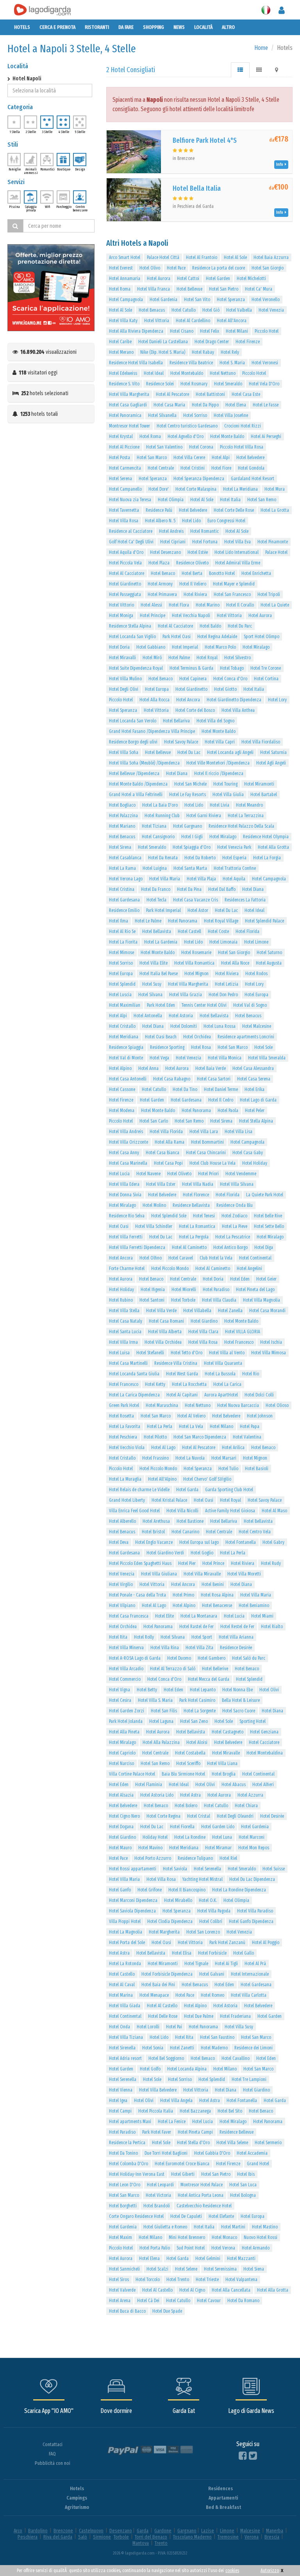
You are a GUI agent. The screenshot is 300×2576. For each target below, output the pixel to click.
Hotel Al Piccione (124, 447)
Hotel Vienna (121, 2090)
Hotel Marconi (252, 1837)
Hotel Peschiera (123, 1437)
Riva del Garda (58, 2537)
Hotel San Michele (190, 784)
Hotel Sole (263, 1047)
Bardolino (38, 2531)
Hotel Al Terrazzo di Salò (173, 1669)
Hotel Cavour (209, 2301)
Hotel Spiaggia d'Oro (192, 847)
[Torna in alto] (278, 2554)
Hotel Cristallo (122, 1026)
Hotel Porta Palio (155, 2248)
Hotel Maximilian (125, 1005)
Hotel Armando (256, 2248)
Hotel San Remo (262, 500)
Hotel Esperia (234, 858)
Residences (221, 2488)
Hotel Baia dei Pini (158, 1985)
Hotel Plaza (159, 563)
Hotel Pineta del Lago (255, 1290)
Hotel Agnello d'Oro (186, 436)
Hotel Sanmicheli (124, 2269)
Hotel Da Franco (156, 889)
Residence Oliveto (192, 563)
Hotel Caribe (120, 342)
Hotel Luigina (155, 868)
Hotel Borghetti (123, 2206)
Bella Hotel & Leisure (241, 1700)
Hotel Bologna (243, 2195)
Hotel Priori (208, 1174)
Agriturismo (77, 2507)
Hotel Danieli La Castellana (163, 342)
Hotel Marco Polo (220, 647)
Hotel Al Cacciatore (127, 573)
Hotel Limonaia (223, 942)
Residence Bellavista (191, 1205)
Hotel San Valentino (164, 447)
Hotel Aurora (159, 279)
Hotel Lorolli (148, 2027)
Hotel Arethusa (156, 1521)
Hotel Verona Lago (126, 879)
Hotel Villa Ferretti (126, 1237)
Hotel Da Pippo (205, 405)
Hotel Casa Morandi (267, 1311)
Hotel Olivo (150, 268)
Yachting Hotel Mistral (203, 1879)
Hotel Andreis (171, 531)
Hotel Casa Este (246, 394)
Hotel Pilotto (155, 1437)
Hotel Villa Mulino (125, 679)
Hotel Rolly (144, 1637)
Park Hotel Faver (157, 2132)
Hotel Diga (264, 1247)
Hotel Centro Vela (255, 1532)
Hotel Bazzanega (195, 2111)
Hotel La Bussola (220, 1374)
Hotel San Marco (152, 458)
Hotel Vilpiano (122, 1606)
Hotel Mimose (121, 953)
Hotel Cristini (193, 468)
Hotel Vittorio (121, 605)
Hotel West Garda (182, 1374)
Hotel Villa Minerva (126, 1648)
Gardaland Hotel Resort (253, 479)
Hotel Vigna (120, 1690)
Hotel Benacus (152, 310)
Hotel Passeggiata (125, 594)
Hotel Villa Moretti (244, 1574)
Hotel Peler (255, 1111)
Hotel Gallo (244, 1953)
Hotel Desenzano (165, 552)
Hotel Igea (118, 2101)
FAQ (52, 2454)
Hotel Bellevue (189, 289)
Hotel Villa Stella (124, 1311)
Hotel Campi (120, 2111)
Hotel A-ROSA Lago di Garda (135, 1658)
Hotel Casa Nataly (126, 1321)
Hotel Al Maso (274, 1511)
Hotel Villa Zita (199, 1648)
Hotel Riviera (195, 594)
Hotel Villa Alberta (165, 1332)
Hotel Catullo (184, 310)
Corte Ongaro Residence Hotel (136, 2216)
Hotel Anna (148, 1068)
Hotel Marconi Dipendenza (133, 1900)
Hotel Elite (164, 1616)
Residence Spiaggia (126, 1047)
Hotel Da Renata (163, 858)
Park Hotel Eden (161, 1005)
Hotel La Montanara (199, 1616)
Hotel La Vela (191, 1426)
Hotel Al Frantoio (202, 257)
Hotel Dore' (159, 489)
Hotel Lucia (119, 1174)
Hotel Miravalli (122, 658)
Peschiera (28, 2537)
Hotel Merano (121, 352)
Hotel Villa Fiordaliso (261, 742)
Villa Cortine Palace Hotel (132, 1774)
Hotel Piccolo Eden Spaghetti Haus (140, 1563)
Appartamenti (223, 2498)
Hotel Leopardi (160, 2185)
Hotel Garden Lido (218, 1827)
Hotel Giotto (225, 689)
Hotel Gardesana (124, 900)
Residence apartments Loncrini (246, 1037)
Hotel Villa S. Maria (155, 1700)
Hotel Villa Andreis (126, 1132)
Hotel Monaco (224, 2237)
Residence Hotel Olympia (266, 837)
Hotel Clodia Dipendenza (170, 1921)
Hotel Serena (121, 479)
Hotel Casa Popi (168, 1163)
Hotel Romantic (204, 531)
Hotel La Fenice (172, 2122)
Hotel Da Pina (189, 889)
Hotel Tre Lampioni (249, 2079)
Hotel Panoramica (125, 415)
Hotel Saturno (269, 953)
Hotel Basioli (257, 1469)
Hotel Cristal (199, 1816)
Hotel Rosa (201, 1047)
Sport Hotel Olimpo (262, 637)
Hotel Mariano (122, 826)
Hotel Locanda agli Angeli (230, 752)
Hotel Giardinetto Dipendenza (234, 700)
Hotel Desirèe (272, 1816)
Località (203, 27)
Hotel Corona (201, 447)
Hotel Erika (254, 1089)
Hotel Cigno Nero (124, 1816)
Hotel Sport (202, 1637)
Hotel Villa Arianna (236, 1637)
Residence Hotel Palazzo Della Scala (241, 826)
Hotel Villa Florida (166, 1132)
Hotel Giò (211, 310)
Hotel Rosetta (121, 1416)
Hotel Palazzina (123, 816)
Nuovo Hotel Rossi (261, 2237)
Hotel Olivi (269, 1690)
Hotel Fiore (221, 468)
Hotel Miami (262, 1616)
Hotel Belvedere (250, 458)
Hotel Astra (190, 1795)
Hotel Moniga (121, 616)
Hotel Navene (148, 1174)
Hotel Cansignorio (158, 837)
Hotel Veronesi (265, 363)
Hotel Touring (225, 784)
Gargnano (187, 2531)
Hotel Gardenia (163, 300)
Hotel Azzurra (250, 1795)
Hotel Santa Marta (190, 868)
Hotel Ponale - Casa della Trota (137, 1595)
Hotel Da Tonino (123, 2153)
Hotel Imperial (185, 647)
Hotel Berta (192, 573)
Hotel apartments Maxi (130, 2122)
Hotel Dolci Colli (259, 1395)
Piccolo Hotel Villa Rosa (242, 447)
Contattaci (53, 2444)
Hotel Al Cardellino (193, 321)
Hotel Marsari (224, 1458)
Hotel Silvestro (237, 658)
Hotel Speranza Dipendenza (199, 479)
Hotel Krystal (121, 436)
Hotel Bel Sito (230, 2111)
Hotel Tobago (232, 668)
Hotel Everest (121, 268)
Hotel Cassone (122, 1089)
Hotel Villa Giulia (228, 795)
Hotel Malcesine (257, 1026)
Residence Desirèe (236, 1648)
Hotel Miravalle (226, 1753)
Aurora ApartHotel (221, 1395)
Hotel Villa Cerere (189, 458)
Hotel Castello (122, 1974)
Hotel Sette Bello (269, 1226)
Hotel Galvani (212, 1974)
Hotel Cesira (120, 1700)
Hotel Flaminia (149, 1785)
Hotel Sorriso (195, 415)
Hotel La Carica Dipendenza (134, 1395)
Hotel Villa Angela (176, 2101)
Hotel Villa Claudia (219, 1300)
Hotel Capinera (193, 679)
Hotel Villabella (197, 1311)
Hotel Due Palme (199, 2016)
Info (280, 164)
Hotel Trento (178, 2280)
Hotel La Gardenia (161, 942)
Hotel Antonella (148, 1016)
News (179, 27)
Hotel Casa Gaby (248, 1153)
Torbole (121, 2537)
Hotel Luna (222, 1837)
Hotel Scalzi (157, 2269)
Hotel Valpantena (241, 2280)
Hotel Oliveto (179, 1174)
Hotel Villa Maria (165, 879)
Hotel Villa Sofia (124, 752)
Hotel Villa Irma (123, 1342)
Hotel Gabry (273, 1542)
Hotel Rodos (256, 974)
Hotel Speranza (231, 300)
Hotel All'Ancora (232, 321)
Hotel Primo (183, 1595)
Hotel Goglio (202, 1553)
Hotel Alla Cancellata (231, 2290)
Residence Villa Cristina (176, 1363)
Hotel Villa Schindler (154, 1226)
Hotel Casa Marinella (128, 1163)
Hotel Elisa (182, 1953)
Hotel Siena (254, 2269)
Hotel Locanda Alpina (187, 2069)
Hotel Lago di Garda (258, 1100)
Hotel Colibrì (211, 1921)
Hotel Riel (228, 1858)
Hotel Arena (120, 2301)
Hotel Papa (250, 1426)
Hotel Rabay (203, 352)
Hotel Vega (159, 1058)
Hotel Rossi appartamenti (133, 1869)
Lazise (208, 2531)
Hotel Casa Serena (254, 1079)
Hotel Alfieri (263, 1785)
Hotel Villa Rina (165, 1648)
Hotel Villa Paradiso (255, 1911)
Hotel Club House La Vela (212, 1163)
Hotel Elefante (221, 2216)
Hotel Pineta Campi (195, 2132)
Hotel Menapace (154, 1995)
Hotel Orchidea (197, 1037)
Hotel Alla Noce (235, 963)
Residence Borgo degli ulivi (133, 742)
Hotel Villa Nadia (198, 1184)
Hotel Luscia (120, 995)
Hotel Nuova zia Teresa (130, 500)
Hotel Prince (213, 1563)
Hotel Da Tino (185, 1089)
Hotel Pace (176, 268)
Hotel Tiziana (154, 826)
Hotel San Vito (197, 300)
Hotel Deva (119, 1542)
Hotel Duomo (179, 1658)
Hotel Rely (230, 352)
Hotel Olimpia (171, 500)
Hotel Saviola (175, 1869)
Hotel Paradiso (216, 1290)
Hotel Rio (251, 1374)
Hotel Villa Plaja (201, 879)
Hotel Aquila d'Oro (126, 552)
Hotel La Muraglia (125, 1479)
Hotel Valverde (122, 2290)
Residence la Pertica (127, 2143)
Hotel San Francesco (232, 594)
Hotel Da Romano (243, 2301)
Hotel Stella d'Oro (193, 2143)
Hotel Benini (213, 1584)
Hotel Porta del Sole (127, 1943)
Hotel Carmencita (125, 468)
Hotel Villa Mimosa (269, 1353)
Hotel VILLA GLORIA (243, 1332)
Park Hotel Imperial (163, 910)
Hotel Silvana (150, 995)
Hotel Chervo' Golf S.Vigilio (207, 1479)
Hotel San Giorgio (268, 268)
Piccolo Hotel (267, 331)
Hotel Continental (255, 1258)
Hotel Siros (119, 2280)
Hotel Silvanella (162, 415)
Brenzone (63, 2531)
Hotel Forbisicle (212, 1953)
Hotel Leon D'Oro (125, 2185)
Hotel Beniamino (254, 1606)
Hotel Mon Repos (254, 1848)
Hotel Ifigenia (153, 1290)
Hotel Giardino (204, 1321)
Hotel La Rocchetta (189, 1384)
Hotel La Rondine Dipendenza (239, 1890)
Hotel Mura (275, 489)
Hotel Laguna (161, 1721)
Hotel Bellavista (157, 931)
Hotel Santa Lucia (125, 1332)
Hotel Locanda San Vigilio (132, 637)
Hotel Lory (277, 700)
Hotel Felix (210, 331)
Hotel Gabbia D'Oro (212, 2153)
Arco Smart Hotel (125, 257)
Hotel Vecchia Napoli (191, 616)
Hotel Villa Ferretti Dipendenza (137, 1247)
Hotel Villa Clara (203, 1332)
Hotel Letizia (227, 984)
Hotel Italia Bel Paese (159, 974)
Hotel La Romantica (197, 1226)
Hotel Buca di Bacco (127, 2311)
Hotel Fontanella (241, 1542)
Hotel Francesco (239, 1342)
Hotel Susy (152, 984)
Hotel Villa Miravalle (202, 1574)
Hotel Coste (218, 931)
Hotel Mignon (196, 974)
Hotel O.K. (208, 1900)
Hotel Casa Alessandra (253, 1068)
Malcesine (250, 2531)
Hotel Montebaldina (265, 1753)
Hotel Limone (256, 942)
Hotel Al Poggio (266, 1943)
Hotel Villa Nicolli (182, 1511)
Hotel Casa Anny (124, 1153)
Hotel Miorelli (184, 1290)
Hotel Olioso (277, 1405)
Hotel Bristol (153, 1532)
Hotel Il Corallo (240, 605)
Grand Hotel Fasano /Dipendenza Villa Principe (152, 731)
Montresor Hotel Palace (202, 2185)
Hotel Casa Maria (169, 405)
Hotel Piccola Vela (125, 563)
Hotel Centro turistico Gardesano (187, 426)
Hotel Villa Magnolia (262, 1300)
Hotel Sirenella (122, 2048)
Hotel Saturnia (273, 752)
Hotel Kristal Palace (169, 1500)
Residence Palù (159, 510)
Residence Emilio (124, 910)
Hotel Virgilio (121, 1584)
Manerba (275, 2531)
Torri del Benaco (151, 2537)
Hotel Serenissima (220, 2269)
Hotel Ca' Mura (259, 289)
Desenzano (121, 2531)
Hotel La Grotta (275, 510)
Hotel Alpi (221, 458)
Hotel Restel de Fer (237, 1627)
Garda (143, 2531)
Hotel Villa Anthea (238, 710)
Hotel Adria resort (125, 2058)
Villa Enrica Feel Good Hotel (134, 1511)
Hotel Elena (236, 405)
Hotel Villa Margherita (129, 394)
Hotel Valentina (247, 1437)
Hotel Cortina (266, 679)
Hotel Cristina (122, 889)
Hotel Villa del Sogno (215, 721)
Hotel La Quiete (275, 605)
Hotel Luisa (119, 1353)
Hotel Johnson (260, 1416)
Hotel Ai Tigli (226, 1964)
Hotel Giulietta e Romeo (165, 2227)
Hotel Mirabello (178, 1900)
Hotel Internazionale (250, 1974)
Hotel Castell (189, 931)
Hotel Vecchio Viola (127, 1448)
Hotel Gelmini (208, 2258)
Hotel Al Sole (235, 257)
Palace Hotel (276, 552)
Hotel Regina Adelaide (217, 637)
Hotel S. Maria (232, 363)
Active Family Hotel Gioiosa (230, 1511)
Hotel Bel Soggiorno (166, 2058)
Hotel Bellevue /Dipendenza (134, 774)
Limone (227, 2531)
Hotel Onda (120, 2027)
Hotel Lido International (237, 552)
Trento (161, 2543)
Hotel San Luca (243, 2185)
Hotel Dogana (121, 1827)
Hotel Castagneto (228, 1732)
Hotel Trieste (207, 2280)
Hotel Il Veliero (193, 584)
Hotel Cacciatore (264, 1742)
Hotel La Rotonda (125, 1964)
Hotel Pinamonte (273, 542)
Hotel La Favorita (125, 1426)
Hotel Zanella (230, 1311)
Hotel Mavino (150, 1848)
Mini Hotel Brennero (187, 2237)
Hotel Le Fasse (266, 405)
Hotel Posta (120, 458)
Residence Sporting (167, 1047)
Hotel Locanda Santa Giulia (134, 1374)
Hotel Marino (208, 605)
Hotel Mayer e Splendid (234, 584)
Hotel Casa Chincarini (206, 1153)
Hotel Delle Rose (163, 2016)
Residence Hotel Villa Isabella (136, 363)
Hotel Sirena (120, 847)
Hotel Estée (198, 552)
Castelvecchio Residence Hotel (204, 2206)
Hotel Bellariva (176, 721)
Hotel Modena (122, 1111)
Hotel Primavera (162, 594)
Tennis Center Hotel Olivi (204, 1005)
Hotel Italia (230, 500)
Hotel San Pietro (224, 289)
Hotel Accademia (252, 2153)
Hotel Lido (191, 521)
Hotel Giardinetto (125, 584)
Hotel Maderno (214, 2048)
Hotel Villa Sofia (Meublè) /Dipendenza (144, 763)
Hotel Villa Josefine (231, 415)
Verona (252, 2537)
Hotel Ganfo (120, 1890)
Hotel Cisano (182, 331)
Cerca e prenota (57, 27)
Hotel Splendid (122, 984)
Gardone (163, 2531)
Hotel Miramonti (259, 784)
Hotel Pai (174, 2027)
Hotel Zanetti (182, 2048)
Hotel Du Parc (240, 626)
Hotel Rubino (121, 1300)
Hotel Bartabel (264, 795)
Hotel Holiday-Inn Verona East (137, 2174)
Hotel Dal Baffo (222, 889)
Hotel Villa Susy (239, 2027)
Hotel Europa (157, 689)
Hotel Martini (233, 2227)
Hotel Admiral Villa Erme (238, 563)
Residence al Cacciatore (131, 531)
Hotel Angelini (249, 1268)
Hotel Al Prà (255, 1964)
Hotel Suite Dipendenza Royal (136, 668)
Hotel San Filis (164, 1711)
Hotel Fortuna (205, 542)
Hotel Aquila (234, 879)
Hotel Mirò (152, 658)
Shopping (154, 27)
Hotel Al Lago (163, 1448)
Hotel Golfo (150, 2069)
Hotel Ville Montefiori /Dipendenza (218, 763)
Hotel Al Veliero (191, 1416)
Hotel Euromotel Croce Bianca (182, 2164)
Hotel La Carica (227, 1384)
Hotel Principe (153, 616)
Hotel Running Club (162, 816)
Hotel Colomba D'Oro (129, 2164)
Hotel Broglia (224, 1774)
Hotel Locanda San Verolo (133, 721)
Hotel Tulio (228, 1469)
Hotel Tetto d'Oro (187, 1353)
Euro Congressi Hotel (226, 521)
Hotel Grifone (150, 1890)
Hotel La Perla (160, 1426)
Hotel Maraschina (162, 1405)
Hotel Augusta (269, 963)
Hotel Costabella (190, 1753)
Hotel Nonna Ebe (237, 1690)
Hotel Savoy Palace (181, 742)
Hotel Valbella (239, 310)
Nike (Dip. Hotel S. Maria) (163, 352)
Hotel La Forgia (267, 858)
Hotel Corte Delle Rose (234, 510)
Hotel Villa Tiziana (126, 2037)
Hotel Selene (186, 2269)
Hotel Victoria (158, 2195)
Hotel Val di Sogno (250, 1005)
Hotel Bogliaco (122, 805)
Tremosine (228, 2537)
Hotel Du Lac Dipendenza (252, 1879)
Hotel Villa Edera (124, 1184)
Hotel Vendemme (241, 1174)
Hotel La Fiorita (123, 942)
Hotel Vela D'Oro (264, 384)
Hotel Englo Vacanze (154, 1542)
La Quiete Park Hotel (265, 1195)
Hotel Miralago (256, 647)
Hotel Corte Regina (163, 1816)
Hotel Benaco (163, 573)
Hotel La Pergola (194, 1237)
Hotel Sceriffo (188, 1763)
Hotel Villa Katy (123, 321)
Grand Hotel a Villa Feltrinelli (136, 795)
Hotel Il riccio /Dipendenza (219, 774)
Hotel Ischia (271, 1342)
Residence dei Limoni (254, 2048)
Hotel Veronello (266, 300)
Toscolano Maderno (192, 2537)
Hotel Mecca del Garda (209, 1679)
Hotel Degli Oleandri (235, 1816)
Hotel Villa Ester (161, 1184)
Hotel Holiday (255, 1163)
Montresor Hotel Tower (129, 426)
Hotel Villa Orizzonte (129, 1142)
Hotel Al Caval (122, 1985)
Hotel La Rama (122, 868)
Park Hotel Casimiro (197, 1700)
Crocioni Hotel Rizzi (243, 426)
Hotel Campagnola (126, 300)
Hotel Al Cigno (192, 2290)
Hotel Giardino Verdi (165, 1553)
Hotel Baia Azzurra (271, 257)
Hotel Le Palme (148, 921)
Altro (228, 27)
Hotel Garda (187, 1490)
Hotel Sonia (153, 2048)
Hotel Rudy (271, 1563)
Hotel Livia (220, 805)
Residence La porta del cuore (219, 268)
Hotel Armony (160, 584)
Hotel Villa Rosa (124, 521)
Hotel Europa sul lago (199, 1542)
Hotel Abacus (234, 1785)
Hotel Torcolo (148, 2280)
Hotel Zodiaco (234, 1216)
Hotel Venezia (271, 310)
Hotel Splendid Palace (264, 921)
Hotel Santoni (152, 1300)
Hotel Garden (218, 279)
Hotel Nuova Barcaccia (238, 1405)
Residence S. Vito (124, 384)
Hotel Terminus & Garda (191, 668)
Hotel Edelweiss (123, 373)
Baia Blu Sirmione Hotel (183, 1774)
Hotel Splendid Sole (169, 1216)
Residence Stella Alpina (130, 626)
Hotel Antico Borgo (230, 1247)
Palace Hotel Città (163, 257)
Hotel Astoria (181, 1016)
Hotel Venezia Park (234, 847)
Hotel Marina (121, 1995)
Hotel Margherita (164, 1932)
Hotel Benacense (217, 1606)
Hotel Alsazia (121, 1795)
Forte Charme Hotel (127, 1268)
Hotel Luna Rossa (220, 1026)
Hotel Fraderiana (235, 2016)
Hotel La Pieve (235, 1226)
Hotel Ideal (154, 373)
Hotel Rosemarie (196, 953)
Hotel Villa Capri (220, 742)
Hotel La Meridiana (240, 489)
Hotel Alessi (151, 605)
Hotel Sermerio (268, 2143)
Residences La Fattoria (245, 900)
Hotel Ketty (155, 1384)
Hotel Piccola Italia (156, 2111)
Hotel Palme (179, 658)
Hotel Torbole (183, 1300)
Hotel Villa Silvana (237, 1184)
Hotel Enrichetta (256, 573)
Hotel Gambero (212, 1658)
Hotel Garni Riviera (204, 816)
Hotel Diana (177, 774)
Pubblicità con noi (53, 2463)
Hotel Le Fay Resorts (187, 795)
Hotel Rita (118, 1637)
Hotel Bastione (190, 1521)
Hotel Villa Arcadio (126, 1669)
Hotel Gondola (251, 468)
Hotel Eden (240, 1279)
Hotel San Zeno (194, 1721)
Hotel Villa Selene (232, 2143)
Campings (77, 2498)
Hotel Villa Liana (222, 1763)
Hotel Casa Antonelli (128, 1079)
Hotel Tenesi (204, 1216)
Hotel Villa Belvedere (158, 2090)
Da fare (126, 27)
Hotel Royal (207, 658)
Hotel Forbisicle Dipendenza (167, 1974)
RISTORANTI (97, 27)
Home (261, 48)
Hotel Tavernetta (124, 510)
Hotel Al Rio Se (122, 931)
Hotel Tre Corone (266, 668)
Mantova (141, 2543)
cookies (232, 2571)
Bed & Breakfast (223, 2507)
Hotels (22, 27)
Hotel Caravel (181, 1258)
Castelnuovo (91, 2531)
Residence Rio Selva (127, 1216)
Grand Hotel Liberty (127, 1500)
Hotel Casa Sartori (214, 1079)
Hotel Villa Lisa (238, 1132)
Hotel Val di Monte (126, 1058)
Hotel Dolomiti (184, 1026)
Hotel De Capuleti (186, 2216)
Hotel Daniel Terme (221, 1089)
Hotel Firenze (248, 342)
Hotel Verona (223, 2248)
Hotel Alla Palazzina (161, 1742)
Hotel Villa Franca (154, 289)
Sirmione (102, 2537)
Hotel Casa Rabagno (172, 1079)
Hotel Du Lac (189, 752)
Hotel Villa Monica (225, 1058)
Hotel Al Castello (162, 2006)
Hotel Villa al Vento (227, 1353)
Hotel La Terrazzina (246, 816)
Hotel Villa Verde (161, 1311)
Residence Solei (160, 384)
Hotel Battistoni (210, 394)
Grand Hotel (258, 2164)
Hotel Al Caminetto (189, 1247)
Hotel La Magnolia (126, 1932)
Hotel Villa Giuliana (159, 1574)
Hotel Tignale (196, 1964)
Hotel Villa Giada (125, 2006)
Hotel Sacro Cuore (239, 1711)
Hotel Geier (266, 1279)
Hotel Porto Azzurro (153, 1858)
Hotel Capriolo (122, 1753)
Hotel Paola (228, 1111)
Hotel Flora (179, 605)
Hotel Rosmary (194, 384)
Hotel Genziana (264, 1732)
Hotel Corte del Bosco (195, 710)
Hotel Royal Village (221, 921)
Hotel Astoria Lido (157, 1795)
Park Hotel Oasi (177, 637)
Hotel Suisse (274, 1869)
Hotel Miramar (218, 1848)
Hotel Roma (120, 289)
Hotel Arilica (233, 1448)
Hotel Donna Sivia (125, 1195)
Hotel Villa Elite (154, 963)
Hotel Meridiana (124, 1037)
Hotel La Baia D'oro (160, 805)
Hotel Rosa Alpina (217, 1595)
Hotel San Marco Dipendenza (200, 1437)
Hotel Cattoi (188, 279)
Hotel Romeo (212, 1995)
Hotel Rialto (272, 1627)
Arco (18, 2531)
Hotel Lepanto (203, 1690)
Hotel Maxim (121, 2237)
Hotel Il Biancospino (187, 1890)
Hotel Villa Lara (204, 1132)
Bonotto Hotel (222, 573)
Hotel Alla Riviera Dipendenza (136, 331)
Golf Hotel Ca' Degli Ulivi (131, 542)
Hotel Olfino (151, 1258)
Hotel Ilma (119, 921)
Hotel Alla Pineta (124, 1732)
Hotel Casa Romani (166, 1321)
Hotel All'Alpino (162, 1479)
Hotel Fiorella (182, 1827)
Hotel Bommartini (207, 1142)
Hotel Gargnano (187, 826)
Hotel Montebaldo (187, 373)
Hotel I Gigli (192, 837)
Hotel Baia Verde (211, 1068)
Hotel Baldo (210, 626)
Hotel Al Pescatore (172, 394)
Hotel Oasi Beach (161, 1037)
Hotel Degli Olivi (124, 689)
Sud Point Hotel (191, 2248)
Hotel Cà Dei (148, 2301)
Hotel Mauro (120, 1848)
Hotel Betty (147, 1690)
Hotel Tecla (156, 900)
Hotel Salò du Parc (249, 1658)
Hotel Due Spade (167, 2311)
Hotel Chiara (246, 1806)
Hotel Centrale (161, 468)
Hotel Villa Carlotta (249, 1995)
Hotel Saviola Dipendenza (132, 1911)
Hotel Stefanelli (150, 1353)
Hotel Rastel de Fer (196, 1627)
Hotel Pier (187, 1563)
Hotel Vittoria (157, 321)
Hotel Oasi (119, 1226)
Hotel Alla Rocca (154, 700)
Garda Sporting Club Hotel (229, 1490)
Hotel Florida (247, 931)
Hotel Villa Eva (237, 542)
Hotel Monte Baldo (227, 436)
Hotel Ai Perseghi (266, 436)
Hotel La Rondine (190, 1837)
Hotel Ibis (246, 2174)
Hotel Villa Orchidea (163, 1342)
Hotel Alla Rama (170, 1142)
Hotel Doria (119, 647)
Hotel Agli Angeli (271, 763)
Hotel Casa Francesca (129, 1616)
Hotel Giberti (183, 2174)
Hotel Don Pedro (223, 995)
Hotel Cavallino (236, 2058)
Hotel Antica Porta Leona (201, 2195)
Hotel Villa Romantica (194, 963)
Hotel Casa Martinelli (128, 1363)
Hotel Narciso (121, 1763)
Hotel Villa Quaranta (223, 1363)
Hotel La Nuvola (190, 1458)
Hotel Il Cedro (221, 1100)
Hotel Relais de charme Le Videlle (139, 1490)
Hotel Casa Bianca (162, 1153)
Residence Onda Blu (235, 1205)
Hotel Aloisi (197, 1742)
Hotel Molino (154, 1205)
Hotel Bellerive (215, 1669)
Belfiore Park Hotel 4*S (205, 140)
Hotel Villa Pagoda (214, 1911)
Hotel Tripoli (269, 594)
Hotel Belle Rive (268, 1216)
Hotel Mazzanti (241, 2258)
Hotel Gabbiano (151, 647)
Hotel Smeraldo (228, 384)
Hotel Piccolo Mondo (170, 1268)
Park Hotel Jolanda (126, 1721)
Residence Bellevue (237, 2132)
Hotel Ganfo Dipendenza (251, 1921)
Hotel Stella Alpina (256, 1121)
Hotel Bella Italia (197, 188)
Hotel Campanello (125, 489)
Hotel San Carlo (154, 1121)
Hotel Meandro (249, 805)
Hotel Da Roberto (200, 858)
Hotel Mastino (265, 2227)
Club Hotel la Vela (216, 1258)
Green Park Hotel (124, 1405)
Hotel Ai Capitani (182, 1395)
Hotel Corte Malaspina (196, 489)
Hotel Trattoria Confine (235, 868)
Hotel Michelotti (251, 279)
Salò (83, 2537)
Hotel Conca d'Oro (230, 679)
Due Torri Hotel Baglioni (166, 2153)
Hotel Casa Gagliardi (128, 405)
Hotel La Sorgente (200, 1711)
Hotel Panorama (183, 921)
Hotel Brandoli (157, 2206)
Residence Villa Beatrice (191, 363)
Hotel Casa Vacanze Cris (196, 900)
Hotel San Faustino (217, 2037)
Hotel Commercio (125, 1679)
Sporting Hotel (253, 1721)
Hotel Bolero (186, 1806)
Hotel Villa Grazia (186, 995)
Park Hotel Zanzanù (227, 1943)
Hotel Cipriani (173, 542)
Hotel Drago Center (212, 342)
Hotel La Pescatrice (233, 1237)
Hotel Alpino (120, 1068)
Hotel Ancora (188, 700)
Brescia (272, 2537)
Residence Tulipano (195, 1858)
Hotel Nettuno (223, 373)
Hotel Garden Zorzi (127, 1711)
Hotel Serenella (207, 1869)
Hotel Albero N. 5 (160, 521)
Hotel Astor (198, 910)
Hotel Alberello (122, 1521)
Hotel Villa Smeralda (267, 1058)
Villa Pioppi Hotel (125, 1921)
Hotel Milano (221, 1426)
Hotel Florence (196, 1195)
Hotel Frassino (155, 1458)
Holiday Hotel (155, 1837)
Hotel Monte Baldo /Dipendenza (138, 784)
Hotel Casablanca (125, 858)
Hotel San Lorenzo (203, 1932)
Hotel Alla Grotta (273, 847)
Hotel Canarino (185, 1532)
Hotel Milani (237, 331)
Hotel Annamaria (125, 279)
